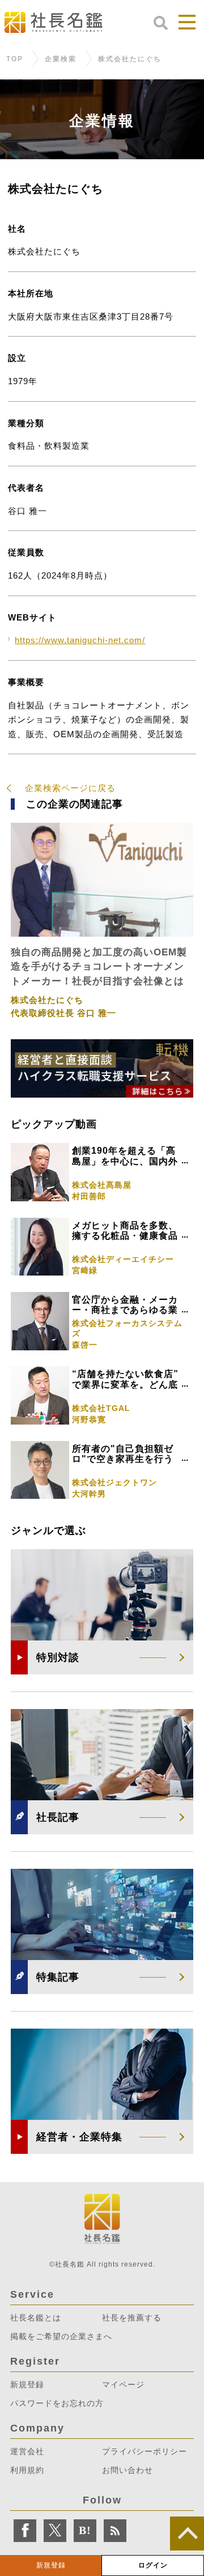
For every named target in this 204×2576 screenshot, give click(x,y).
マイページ (123, 2384)
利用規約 (27, 2470)
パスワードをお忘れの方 (57, 2403)
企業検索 (61, 59)
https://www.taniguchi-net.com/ (80, 640)
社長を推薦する (132, 2318)
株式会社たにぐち (130, 59)
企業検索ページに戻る (70, 788)
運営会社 (27, 2451)
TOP (15, 59)
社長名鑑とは (36, 2318)
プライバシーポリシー (144, 2451)
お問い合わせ (127, 2470)
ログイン (153, 2565)
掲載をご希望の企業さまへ (61, 2336)
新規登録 (51, 2565)
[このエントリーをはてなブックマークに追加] (85, 2531)
